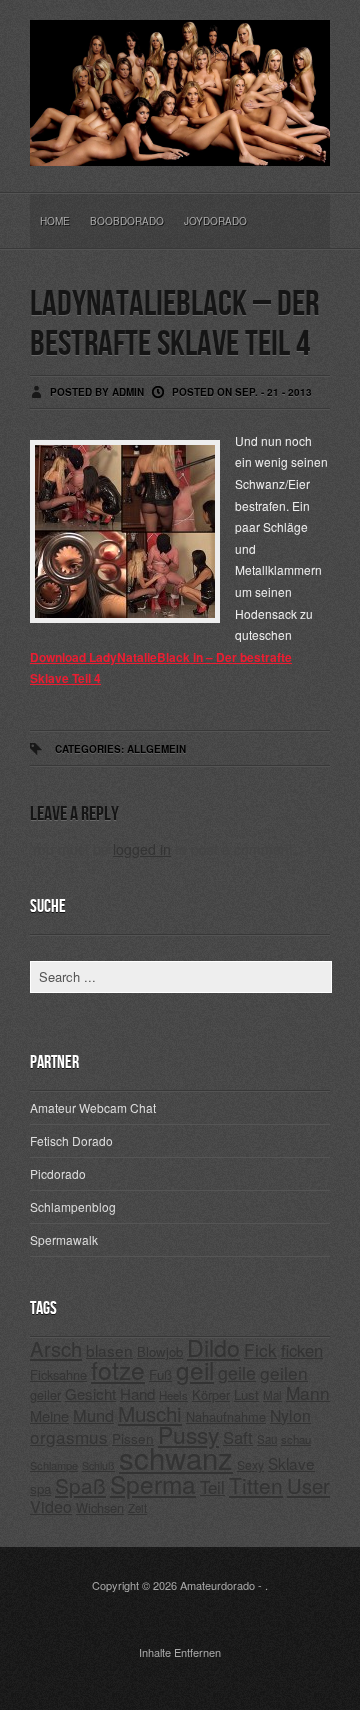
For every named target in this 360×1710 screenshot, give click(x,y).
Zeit (137, 1508)
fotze (118, 1369)
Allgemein (156, 749)
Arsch (56, 1348)
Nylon (290, 1415)
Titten (256, 1485)
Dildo (213, 1347)
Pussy (188, 1434)
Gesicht (90, 1393)
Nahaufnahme (226, 1416)
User (308, 1485)
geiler (45, 1394)
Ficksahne (58, 1374)
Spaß (80, 1485)
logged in (142, 849)
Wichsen (100, 1507)
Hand (137, 1393)
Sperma (153, 1483)
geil (195, 1369)
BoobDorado (127, 221)
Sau (267, 1439)
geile (237, 1372)
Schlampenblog (73, 1206)
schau (296, 1439)
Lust (246, 1394)
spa (40, 1488)
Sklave (291, 1463)
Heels (173, 1395)
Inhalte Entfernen (180, 1652)
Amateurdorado (217, 1585)
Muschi (150, 1413)
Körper (211, 1394)
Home (55, 221)
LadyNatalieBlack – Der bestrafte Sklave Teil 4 (174, 324)
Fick (260, 1349)
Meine (49, 1415)
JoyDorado (215, 221)
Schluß (98, 1465)
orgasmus (69, 1436)
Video (51, 1506)
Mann (308, 1392)
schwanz (176, 1457)
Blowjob (160, 1351)
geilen (284, 1372)
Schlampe (54, 1465)
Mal (272, 1395)
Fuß (160, 1374)
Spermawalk (64, 1239)
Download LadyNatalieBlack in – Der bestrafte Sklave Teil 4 (161, 668)
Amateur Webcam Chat (93, 1107)
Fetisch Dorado (71, 1140)
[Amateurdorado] (180, 150)
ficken (302, 1350)
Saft (238, 1437)
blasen (109, 1350)
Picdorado (58, 1173)
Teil (212, 1487)
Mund (93, 1415)
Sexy (250, 1464)
